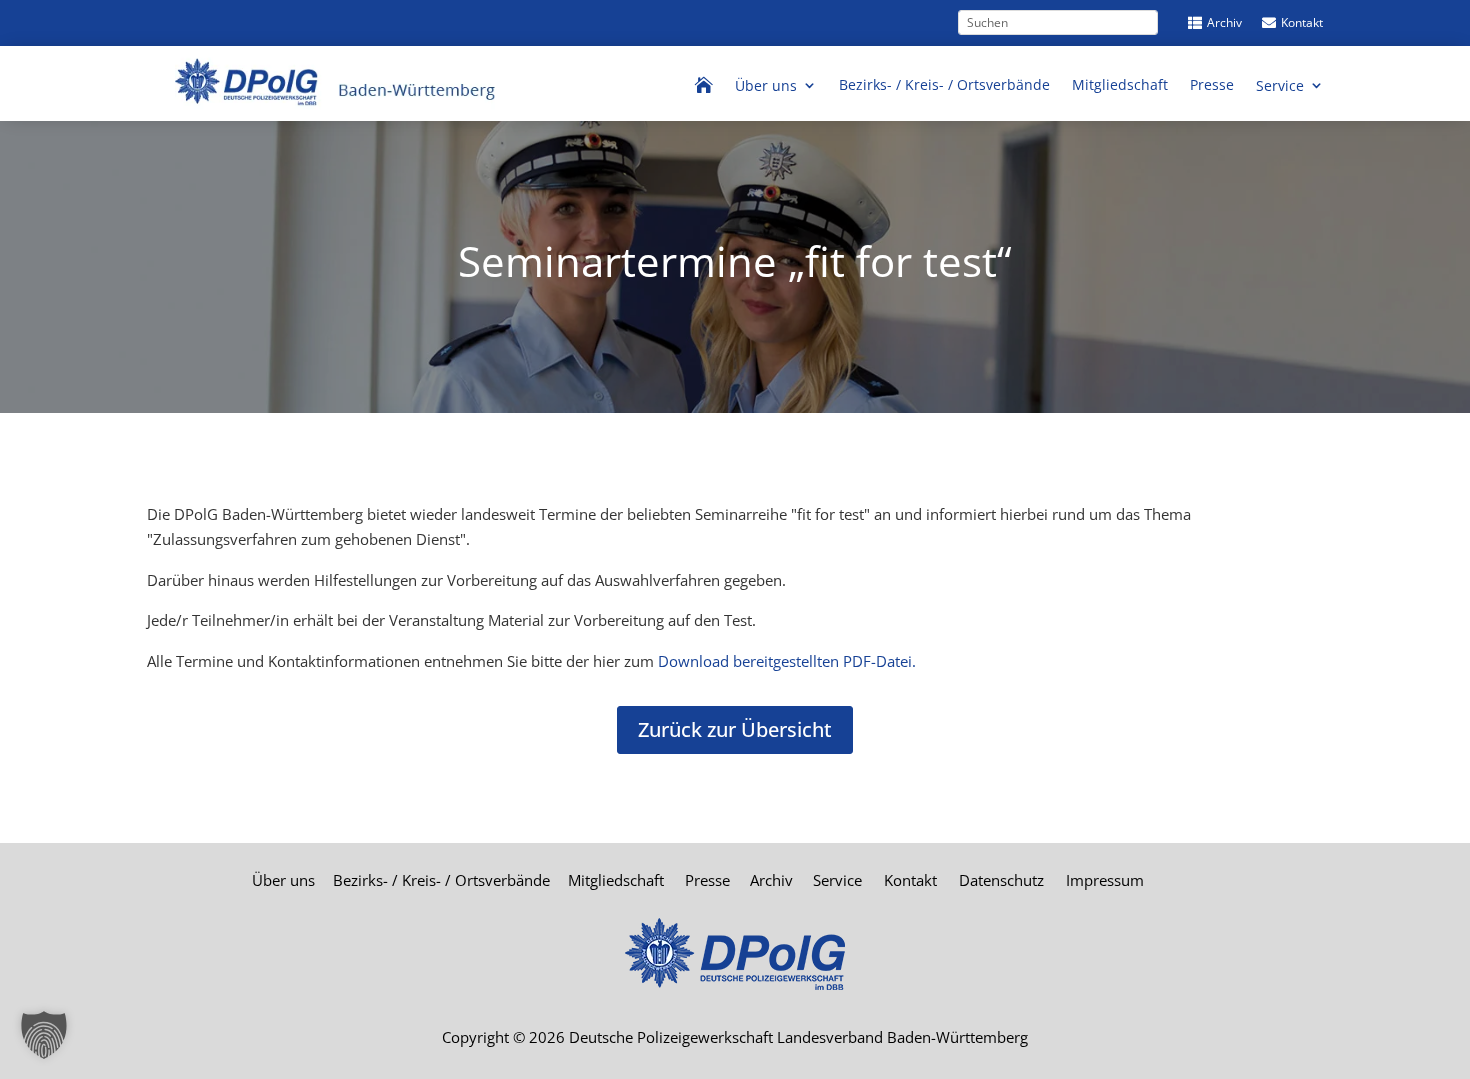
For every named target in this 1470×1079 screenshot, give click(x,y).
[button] (44, 1035)
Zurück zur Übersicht (735, 729)
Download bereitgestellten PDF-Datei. (787, 661)
